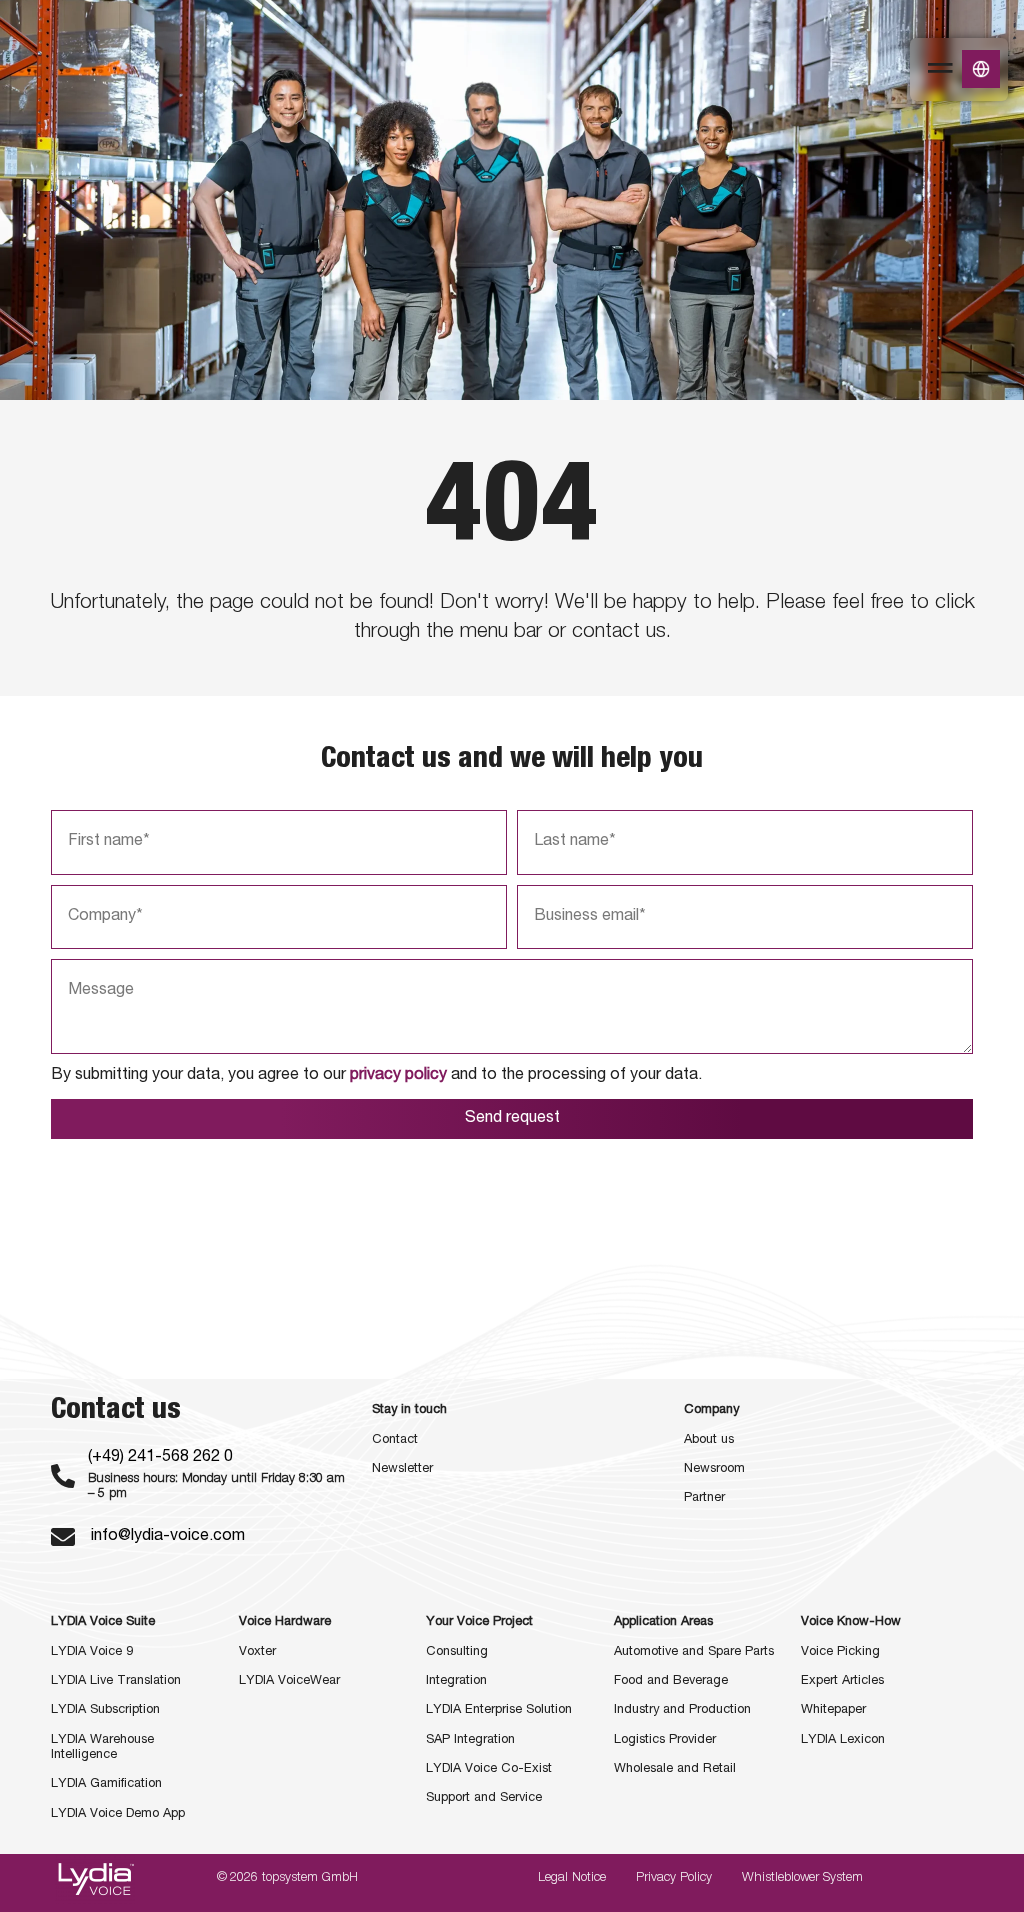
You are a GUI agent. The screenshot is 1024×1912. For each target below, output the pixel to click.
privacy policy (398, 1076)
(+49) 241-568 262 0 (160, 1458)
